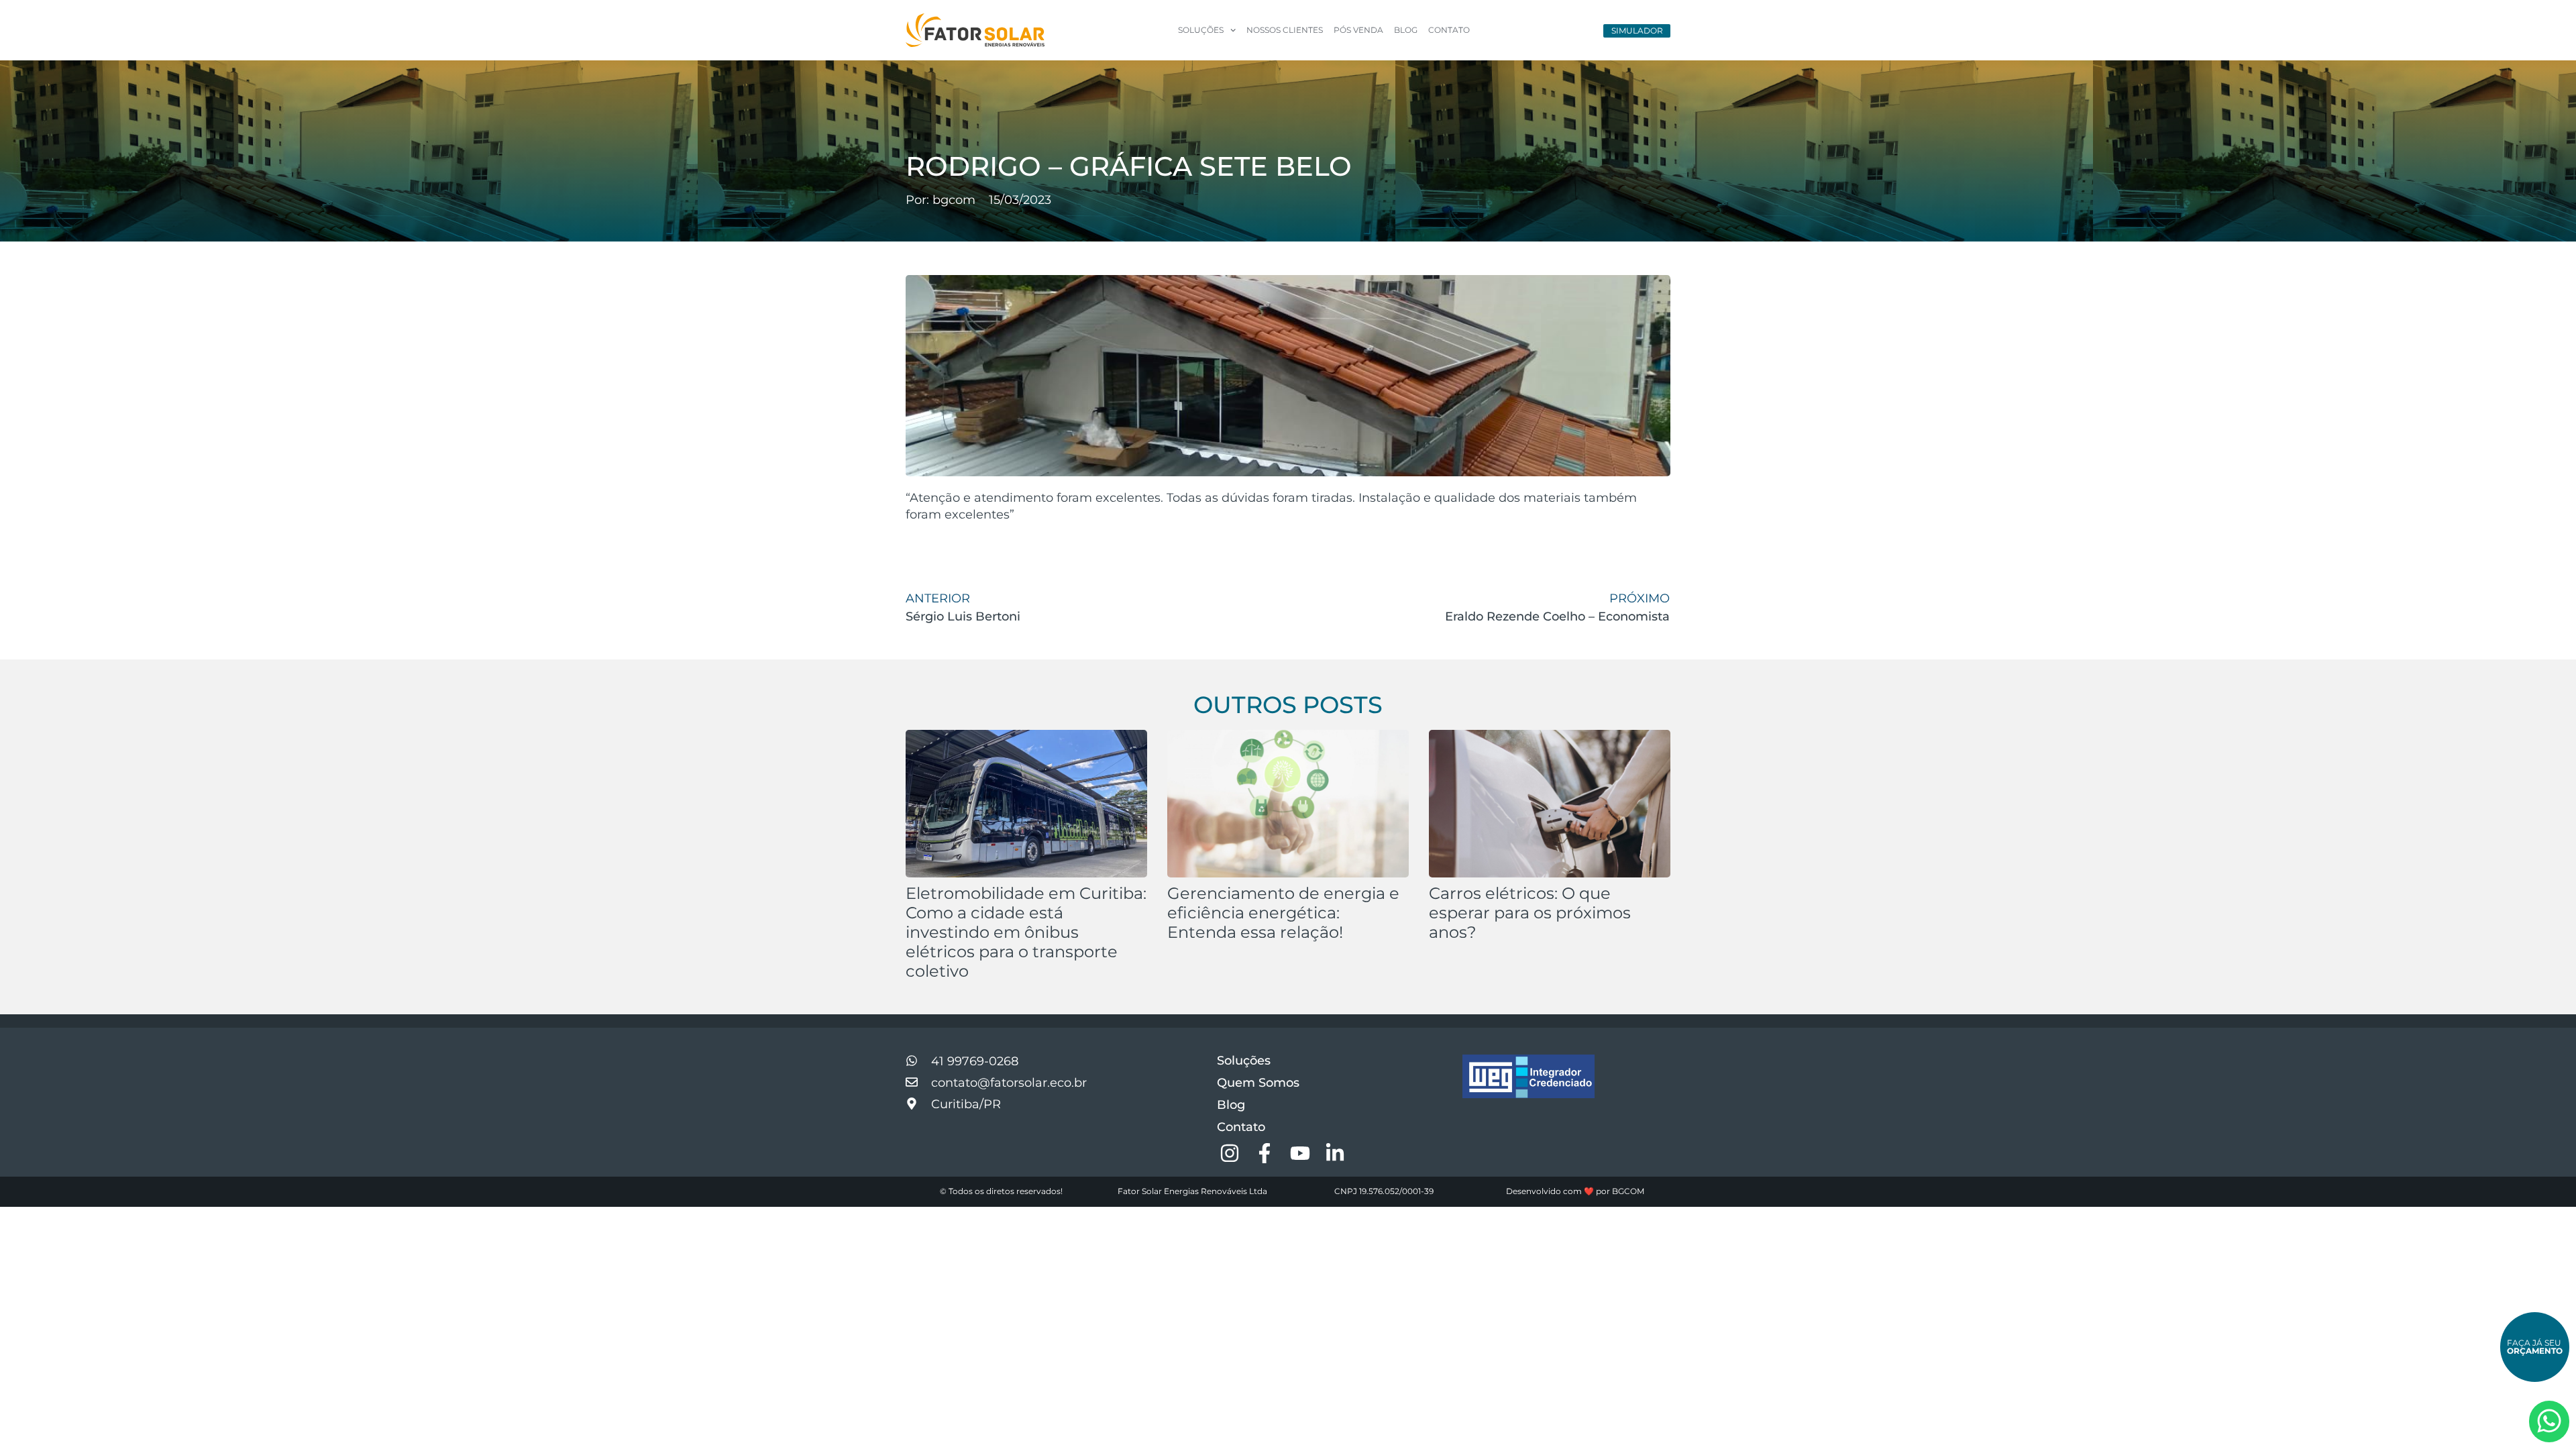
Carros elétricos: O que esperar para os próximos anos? (1530, 913)
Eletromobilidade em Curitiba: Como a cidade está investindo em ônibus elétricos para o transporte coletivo (1026, 932)
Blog (1406, 30)
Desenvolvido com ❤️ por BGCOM (1575, 1191)
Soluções (1244, 1061)
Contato (1449, 30)
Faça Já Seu (2535, 1347)
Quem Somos (1258, 1083)
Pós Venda (1358, 30)
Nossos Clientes (1285, 30)
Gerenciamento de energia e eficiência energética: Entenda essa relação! (1283, 913)
